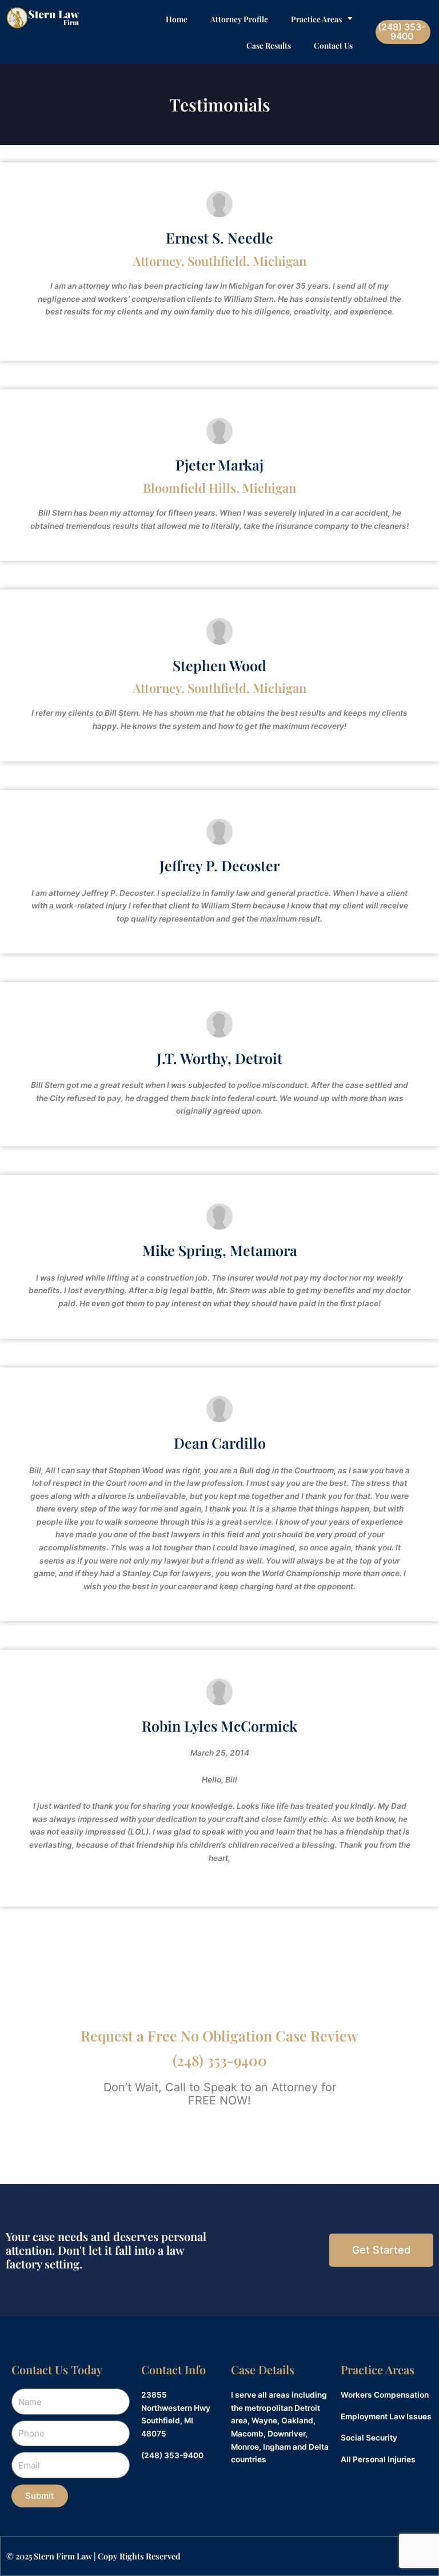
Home (177, 19)
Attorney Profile (239, 19)
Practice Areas (316, 19)
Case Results (269, 45)
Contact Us (333, 45)
